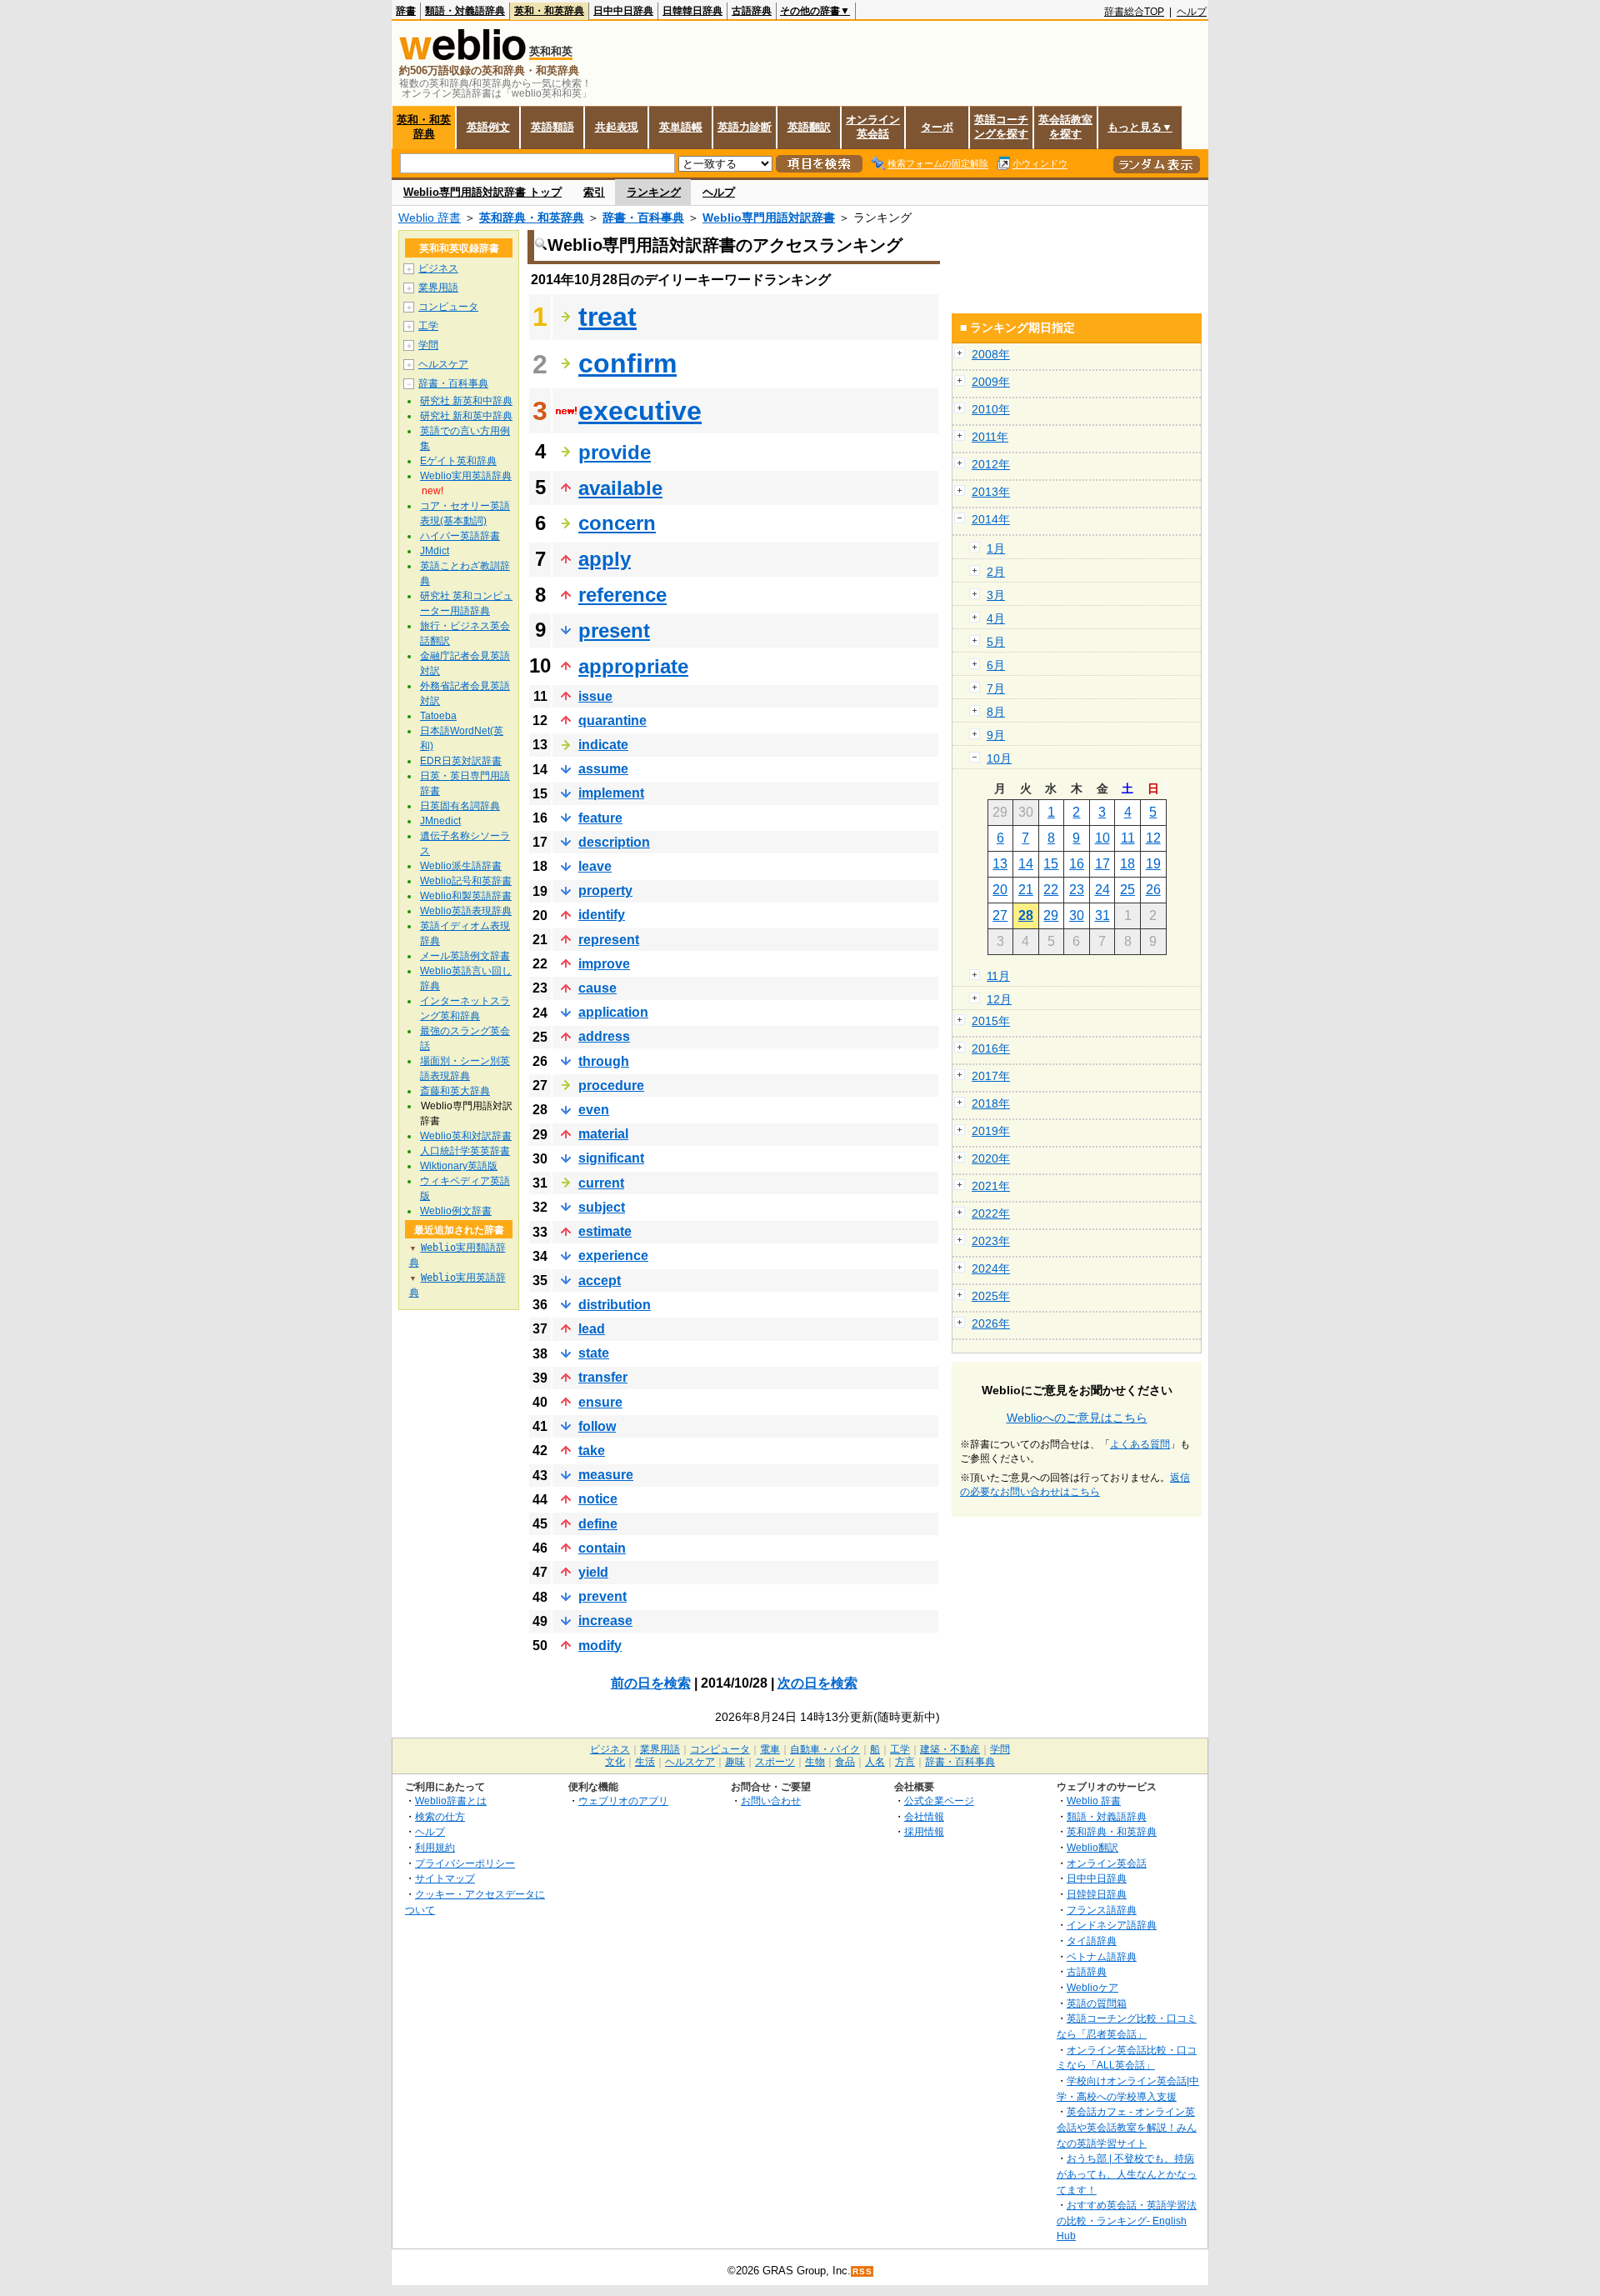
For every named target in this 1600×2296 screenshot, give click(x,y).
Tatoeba (438, 716)
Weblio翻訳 (1092, 1847)
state (594, 1353)
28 (1026, 915)
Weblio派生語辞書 (461, 866)
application (613, 1012)
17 (1102, 864)
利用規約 (435, 1847)
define (598, 1524)
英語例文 (488, 127)
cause (597, 988)
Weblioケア (1092, 1987)
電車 (770, 1749)
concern (617, 523)
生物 (815, 1762)
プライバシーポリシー (465, 1863)
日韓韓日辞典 (692, 11)
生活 (645, 1762)
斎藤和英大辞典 (455, 1091)
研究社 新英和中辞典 (466, 401)
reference (622, 595)
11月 (998, 976)
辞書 (406, 11)
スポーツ (775, 1762)
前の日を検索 (651, 1683)
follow (597, 1426)
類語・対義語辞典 (465, 11)
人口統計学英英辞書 (465, 1151)
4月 (996, 618)
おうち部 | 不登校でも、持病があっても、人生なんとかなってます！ (1127, 2173)
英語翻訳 (809, 127)
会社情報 (924, 1816)
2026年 (991, 1323)
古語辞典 (752, 11)
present (614, 630)
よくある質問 (1140, 1444)
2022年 (991, 1213)
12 (1153, 838)
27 (1000, 915)
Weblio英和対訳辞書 (466, 1136)
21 (1026, 890)
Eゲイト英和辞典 (458, 461)
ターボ (937, 127)
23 (1077, 890)
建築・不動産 (950, 1749)
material (603, 1134)
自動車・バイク (825, 1749)
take (592, 1451)
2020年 (991, 1158)
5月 (996, 642)
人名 (875, 1762)
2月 (996, 572)
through (604, 1061)
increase (605, 1621)
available (620, 488)
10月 (999, 758)
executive (640, 411)
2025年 (991, 1296)
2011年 (990, 437)
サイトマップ (445, 1878)
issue (595, 696)
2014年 (991, 519)
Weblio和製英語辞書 (466, 896)
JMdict (435, 551)
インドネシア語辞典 (1112, 1925)
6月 (996, 665)
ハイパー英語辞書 (460, 536)
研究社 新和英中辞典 (466, 416)
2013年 (991, 492)
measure (606, 1475)
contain (602, 1548)
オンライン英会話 (873, 127)
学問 (428, 345)
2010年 (991, 409)
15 (1051, 864)
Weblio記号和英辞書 (466, 881)
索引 (594, 192)
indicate (603, 745)
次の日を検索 (817, 1683)
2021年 (991, 1186)
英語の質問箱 (1097, 2003)
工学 (428, 326)
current (601, 1183)
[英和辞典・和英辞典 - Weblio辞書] (462, 56)
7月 (996, 688)
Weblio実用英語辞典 (466, 476)
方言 (905, 1762)
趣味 (735, 1762)
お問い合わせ (771, 1801)
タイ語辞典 (1092, 1941)
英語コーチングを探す (1001, 127)
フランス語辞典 (1102, 1910)
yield (593, 1572)
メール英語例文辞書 (465, 956)
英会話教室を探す (1065, 127)
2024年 (991, 1268)
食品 (845, 1762)
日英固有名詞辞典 (460, 806)
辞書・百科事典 (643, 218)
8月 (996, 712)
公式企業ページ (939, 1801)
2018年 (991, 1103)
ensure (600, 1402)
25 (1127, 890)
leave (595, 866)
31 (1102, 915)
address (604, 1036)
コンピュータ (448, 307)
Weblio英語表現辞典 (466, 911)
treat (607, 317)
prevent (602, 1596)
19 (1153, 864)
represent (609, 940)
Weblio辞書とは (451, 1801)
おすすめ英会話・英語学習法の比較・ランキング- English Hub (1127, 2220)
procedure (611, 1085)
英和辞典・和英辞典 (532, 218)
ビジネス (438, 268)
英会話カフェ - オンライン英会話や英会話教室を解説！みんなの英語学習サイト (1127, 2127)
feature (600, 818)
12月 (999, 999)
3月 (996, 595)
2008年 (991, 354)
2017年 (991, 1076)
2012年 (991, 464)
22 (1051, 890)
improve (604, 964)
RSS (862, 2271)
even (594, 1110)
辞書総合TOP (1134, 12)
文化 (615, 1762)
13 (1000, 864)
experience (613, 1256)
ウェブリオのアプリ (623, 1801)
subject (602, 1207)
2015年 (991, 1021)
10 (1102, 838)
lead (592, 1329)
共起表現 (617, 127)
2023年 (991, 1241)
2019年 (991, 1131)
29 (1051, 915)
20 (1000, 890)
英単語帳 (681, 127)
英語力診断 (745, 127)
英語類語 (552, 127)
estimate (605, 1231)
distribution (615, 1305)
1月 (996, 548)
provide (615, 452)
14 (1026, 864)
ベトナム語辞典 (1102, 1956)
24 (1102, 890)
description (614, 842)
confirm (627, 363)
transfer (603, 1377)
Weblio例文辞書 (456, 1211)
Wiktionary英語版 (459, 1166)
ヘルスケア (443, 364)
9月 (996, 735)
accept (600, 1281)
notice (598, 1499)
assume (603, 769)
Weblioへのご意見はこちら (1077, 1418)
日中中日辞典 (623, 11)
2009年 (991, 382)
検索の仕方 (440, 1816)
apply (605, 559)
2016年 (991, 1048)
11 (1128, 838)
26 (1153, 890)
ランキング (654, 192)
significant (611, 1158)
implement (611, 793)
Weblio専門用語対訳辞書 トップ (482, 192)
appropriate (633, 666)
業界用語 (438, 288)
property (605, 890)
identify (602, 915)
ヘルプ (1192, 12)
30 (1077, 915)
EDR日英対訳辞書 (461, 761)
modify (600, 1646)
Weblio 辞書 (430, 218)
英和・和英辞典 (549, 11)
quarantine (612, 720)
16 (1077, 864)
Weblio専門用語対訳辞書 (769, 218)
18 (1127, 864)
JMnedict (440, 821)
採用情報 (924, 1831)
